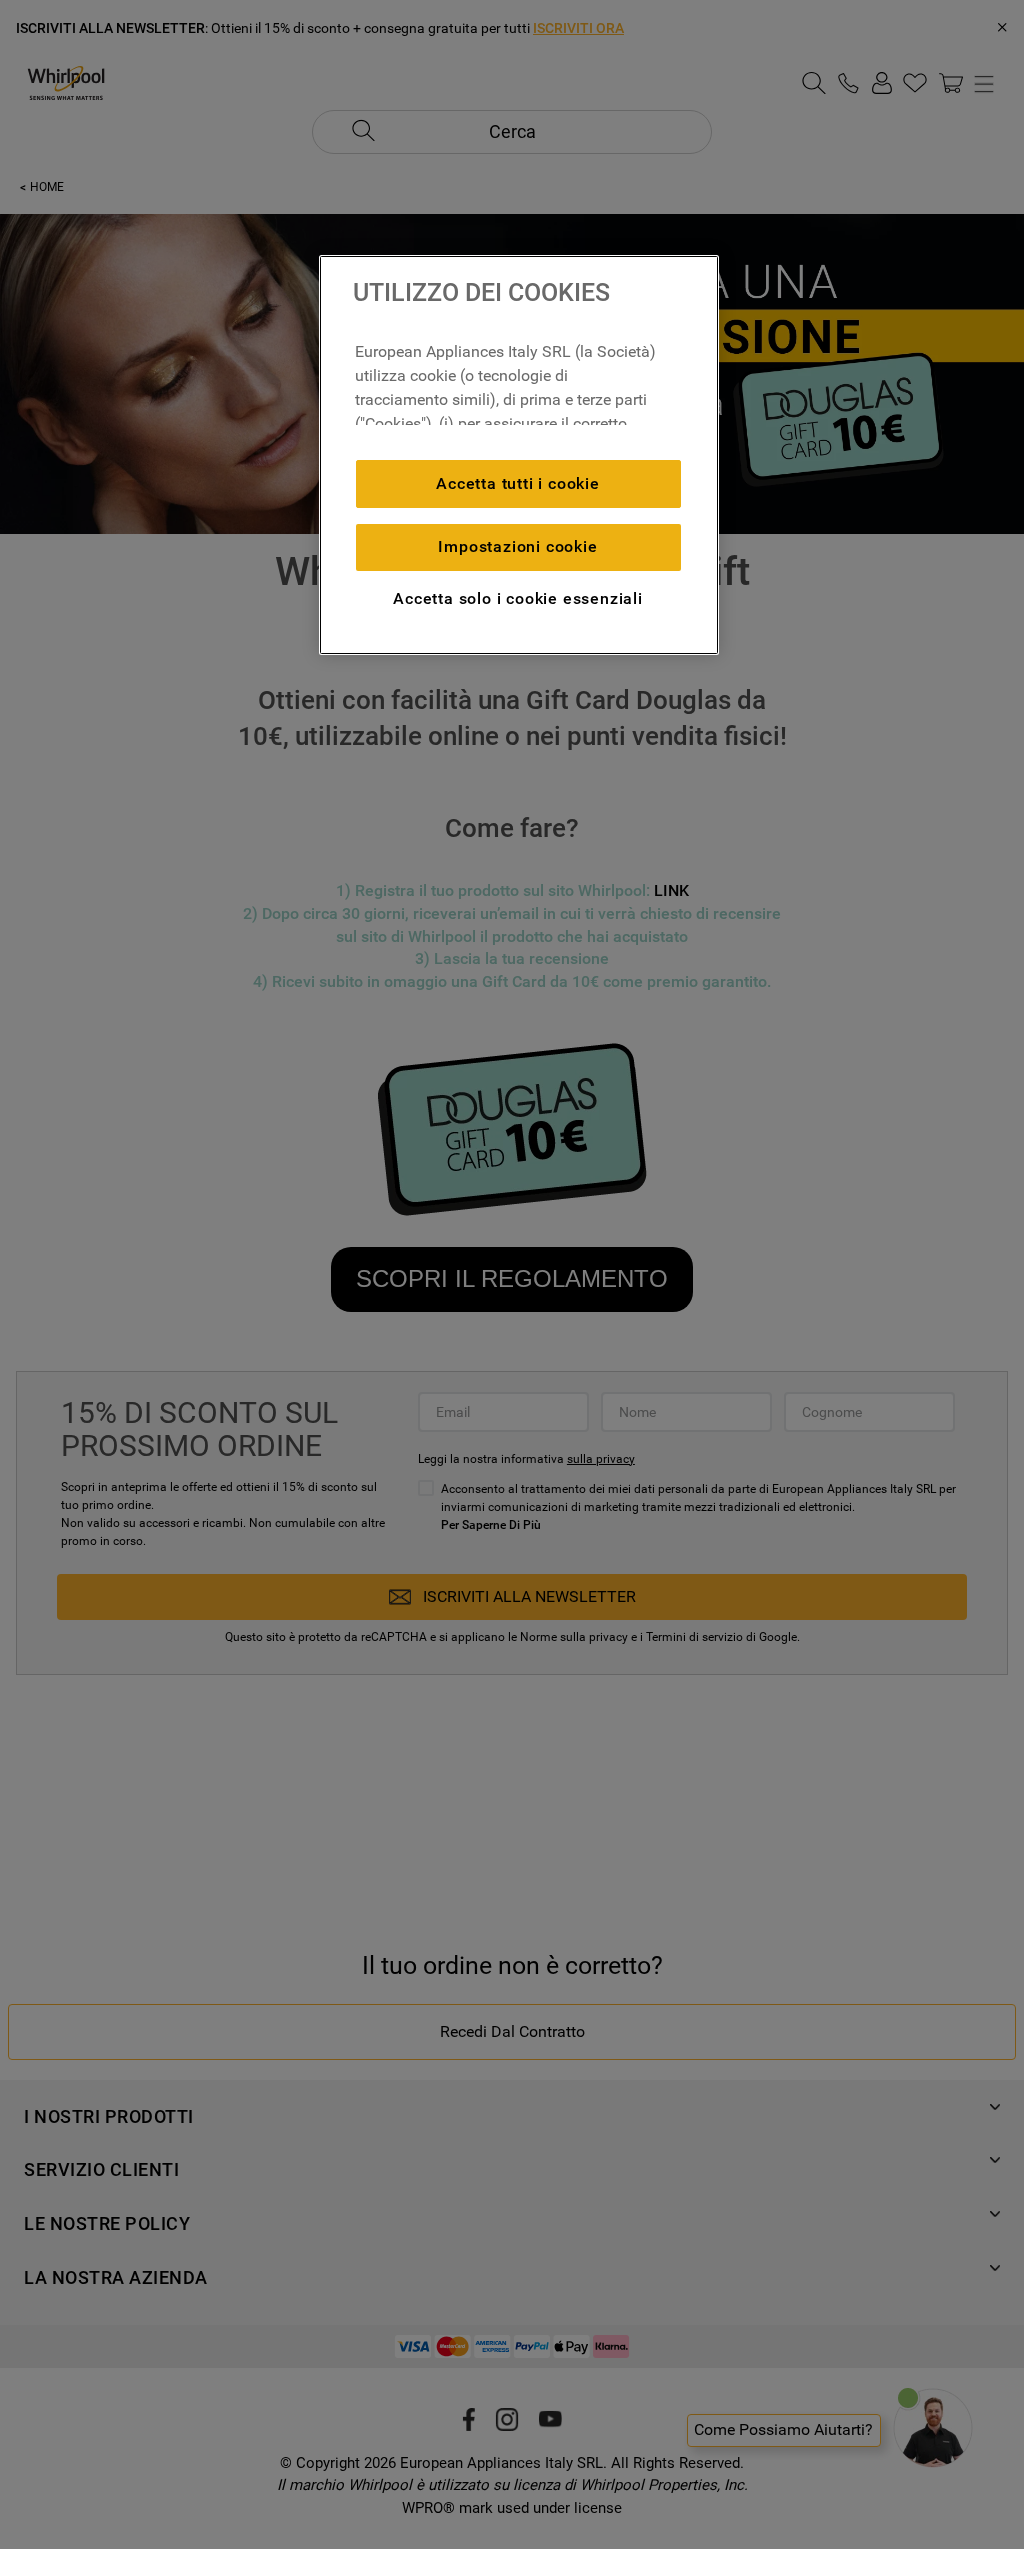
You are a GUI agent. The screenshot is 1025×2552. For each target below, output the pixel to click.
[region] (519, 455)
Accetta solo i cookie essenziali (518, 598)
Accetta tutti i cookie (518, 483)
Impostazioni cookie (517, 546)
